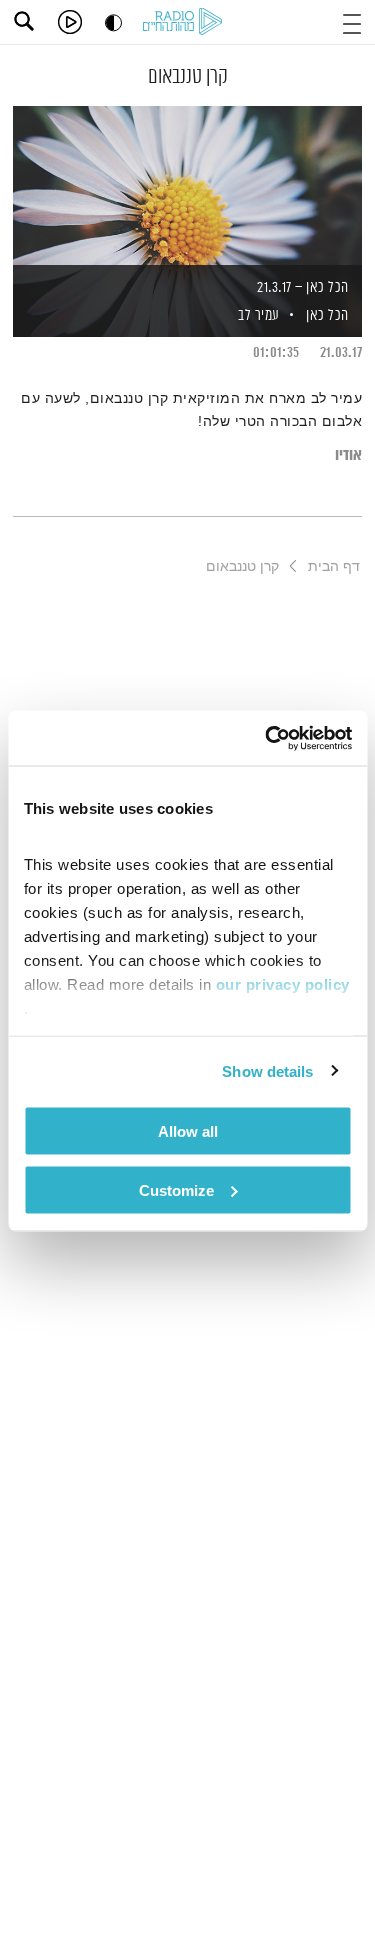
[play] (70, 22)
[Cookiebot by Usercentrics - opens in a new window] (267, 738)
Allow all (188, 1131)
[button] (352, 21)
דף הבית (334, 566)
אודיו (348, 455)
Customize (176, 1189)
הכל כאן (327, 315)
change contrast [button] (113, 22)
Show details (267, 1070)
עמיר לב (257, 315)
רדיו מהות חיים (186, 23)
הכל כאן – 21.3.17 (303, 287)
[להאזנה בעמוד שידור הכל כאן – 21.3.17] (187, 187)
